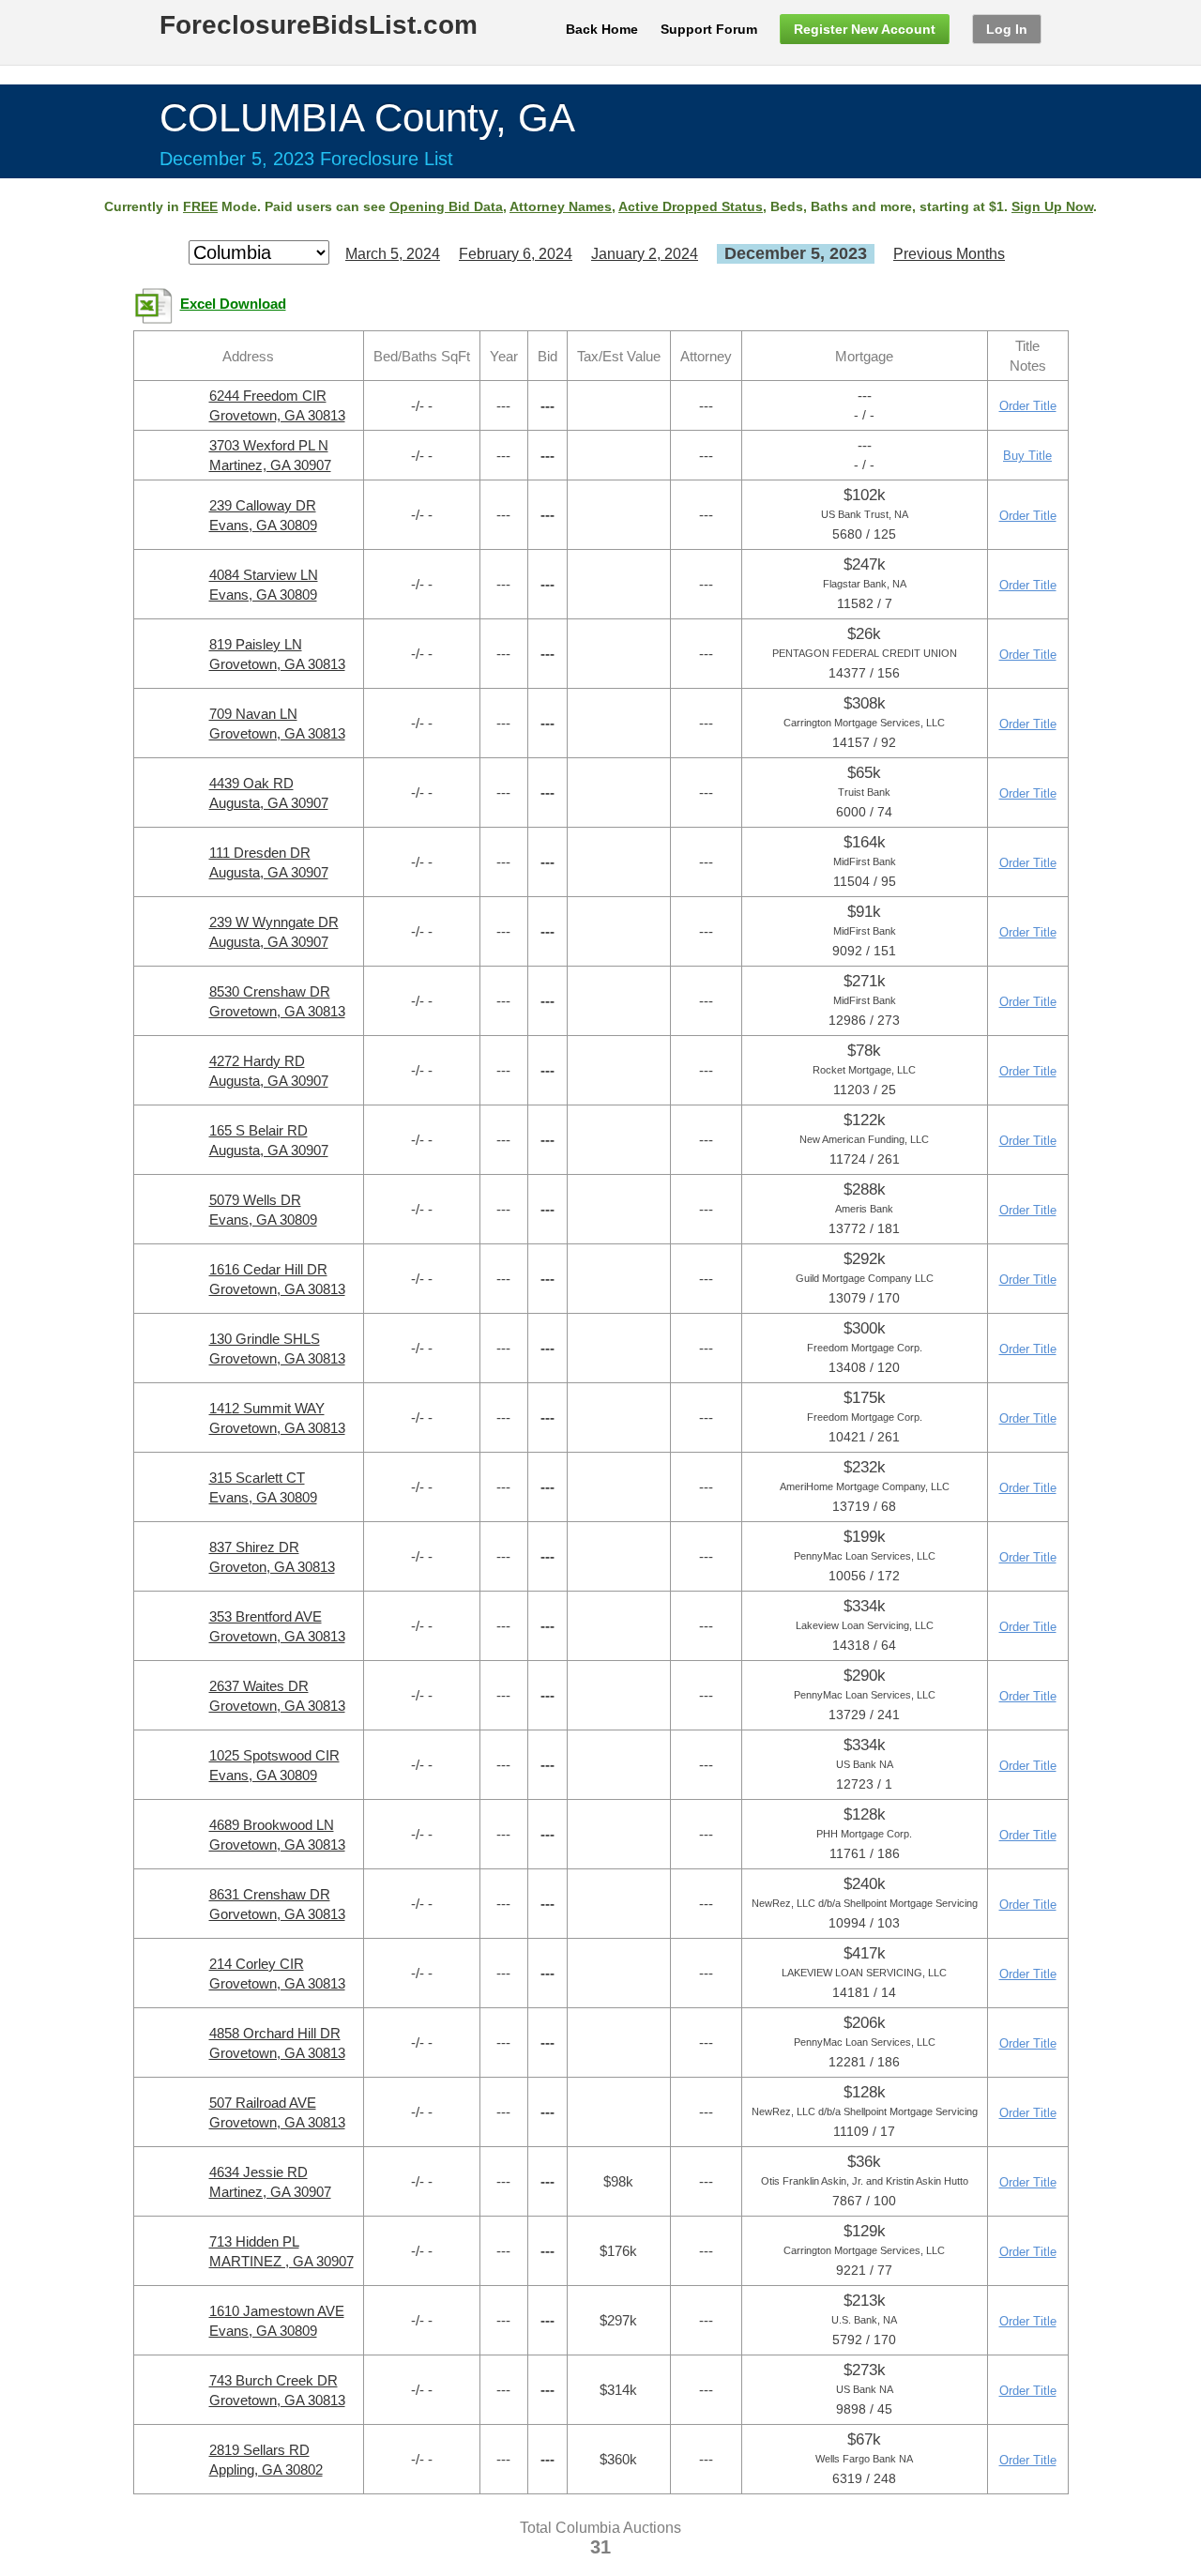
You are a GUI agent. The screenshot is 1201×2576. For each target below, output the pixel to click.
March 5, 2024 (393, 254)
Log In (1007, 29)
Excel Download (233, 304)
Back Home (602, 29)
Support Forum (709, 29)
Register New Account (865, 29)
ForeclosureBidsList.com (319, 25)
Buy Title (1027, 456)
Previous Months (949, 254)
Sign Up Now (1052, 206)
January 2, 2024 (645, 254)
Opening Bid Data (446, 206)
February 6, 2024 (516, 254)
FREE (200, 206)
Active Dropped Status (691, 206)
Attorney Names (561, 206)
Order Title (1028, 406)
